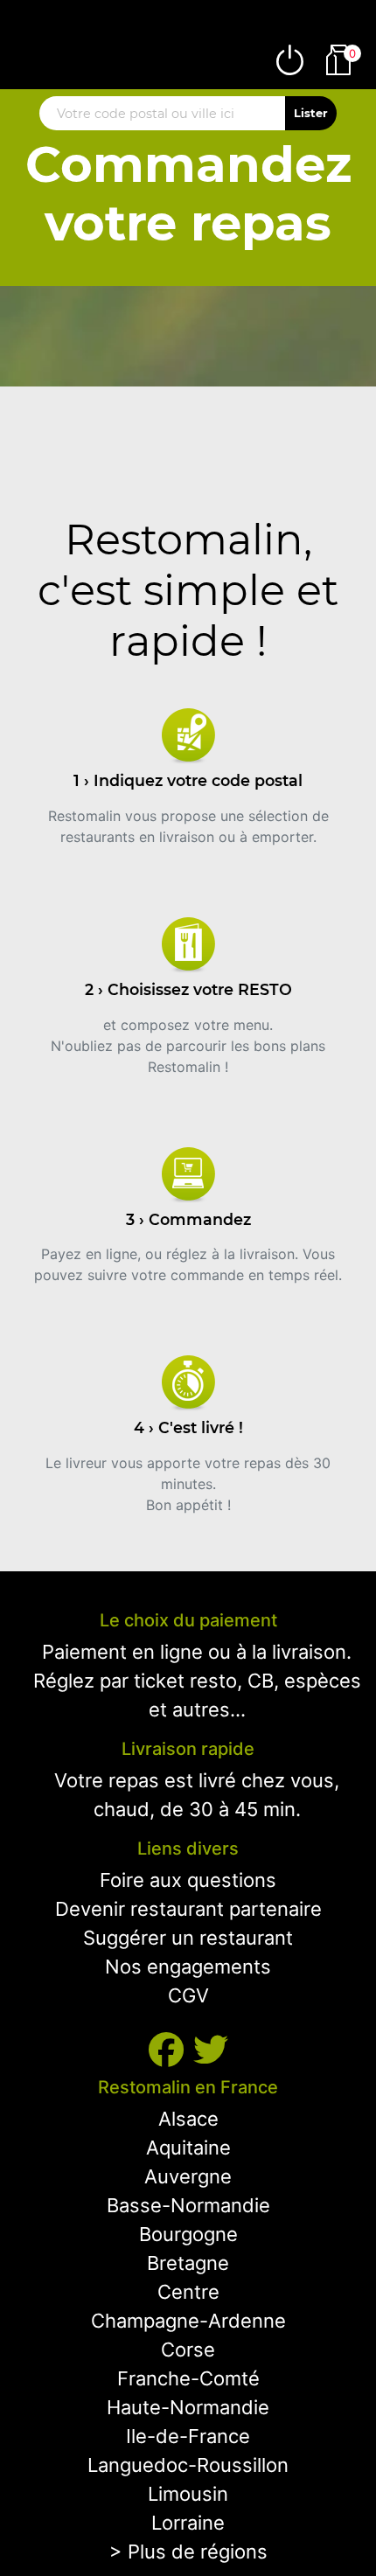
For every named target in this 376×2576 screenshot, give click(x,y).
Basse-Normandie (188, 2205)
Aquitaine (188, 2148)
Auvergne (188, 2176)
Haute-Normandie (188, 2407)
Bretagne (188, 2263)
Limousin (188, 2494)
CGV (188, 1995)
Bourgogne (188, 2234)
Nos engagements (188, 1967)
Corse (188, 2350)
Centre (188, 2292)
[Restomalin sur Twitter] (211, 2050)
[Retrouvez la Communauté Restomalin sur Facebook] (171, 2050)
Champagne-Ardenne (188, 2321)
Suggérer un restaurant (188, 1938)
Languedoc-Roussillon (188, 2465)
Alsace (188, 2119)
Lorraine (188, 2523)
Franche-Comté (188, 2378)
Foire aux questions (188, 1880)
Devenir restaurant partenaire (188, 1909)
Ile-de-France (188, 2436)
